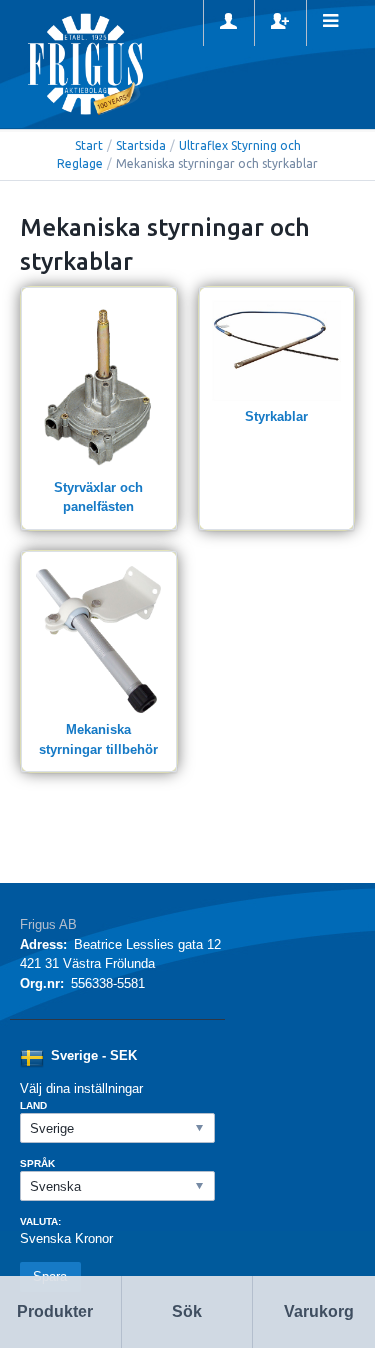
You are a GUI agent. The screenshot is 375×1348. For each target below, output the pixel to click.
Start (89, 145)
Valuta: (40, 1221)
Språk (37, 1163)
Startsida (141, 145)
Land (33, 1105)
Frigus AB (48, 924)
